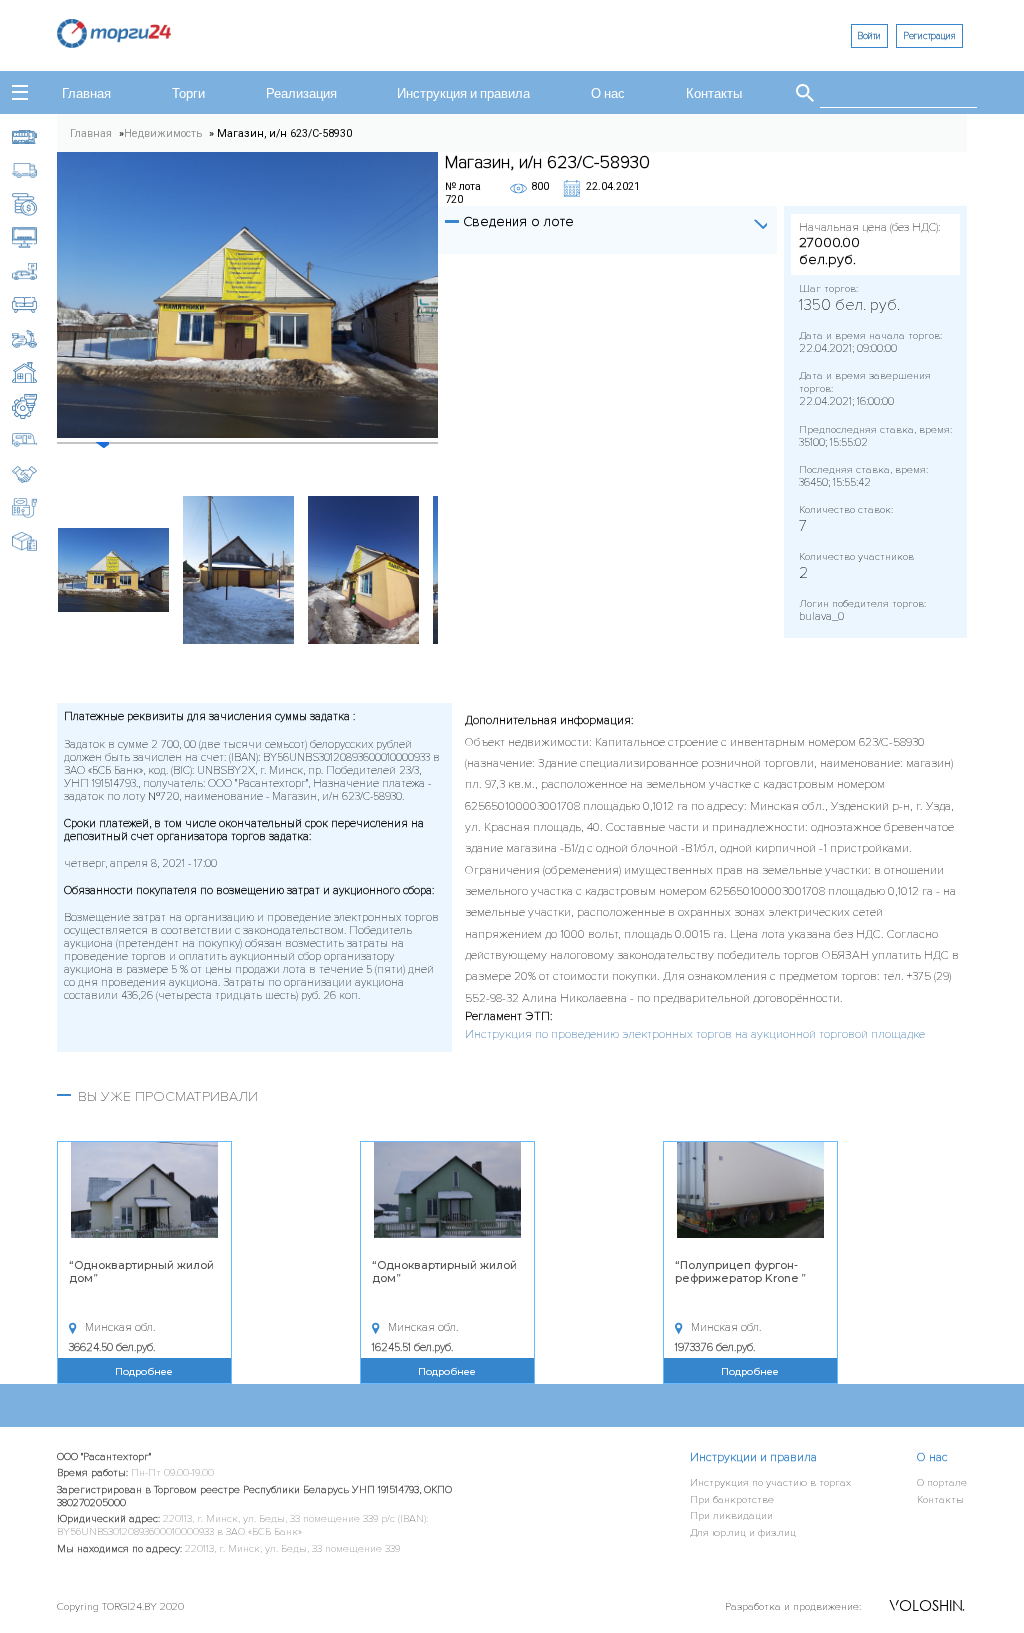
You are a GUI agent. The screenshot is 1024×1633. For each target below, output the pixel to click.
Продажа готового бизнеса (35, 474)
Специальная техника (35, 507)
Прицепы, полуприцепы (35, 440)
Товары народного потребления (35, 541)
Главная (86, 94)
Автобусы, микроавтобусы (35, 136)
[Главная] (114, 42)
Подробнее (144, 1371)
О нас (608, 94)
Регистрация (929, 36)
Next (453, 570)
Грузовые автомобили (35, 170)
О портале (942, 1482)
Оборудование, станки (35, 406)
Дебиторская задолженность (35, 204)
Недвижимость (35, 372)
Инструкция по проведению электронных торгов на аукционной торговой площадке (695, 1034)
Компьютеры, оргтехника (35, 237)
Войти (869, 36)
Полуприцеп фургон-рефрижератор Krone (738, 1272)
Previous (42, 570)
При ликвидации (731, 1515)
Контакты (714, 94)
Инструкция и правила (463, 94)
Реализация (301, 94)
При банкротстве (732, 1499)
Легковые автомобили (35, 271)
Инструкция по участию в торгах (770, 1482)
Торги (188, 94)
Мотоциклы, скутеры (35, 339)
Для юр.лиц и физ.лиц (743, 1532)
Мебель (35, 305)
